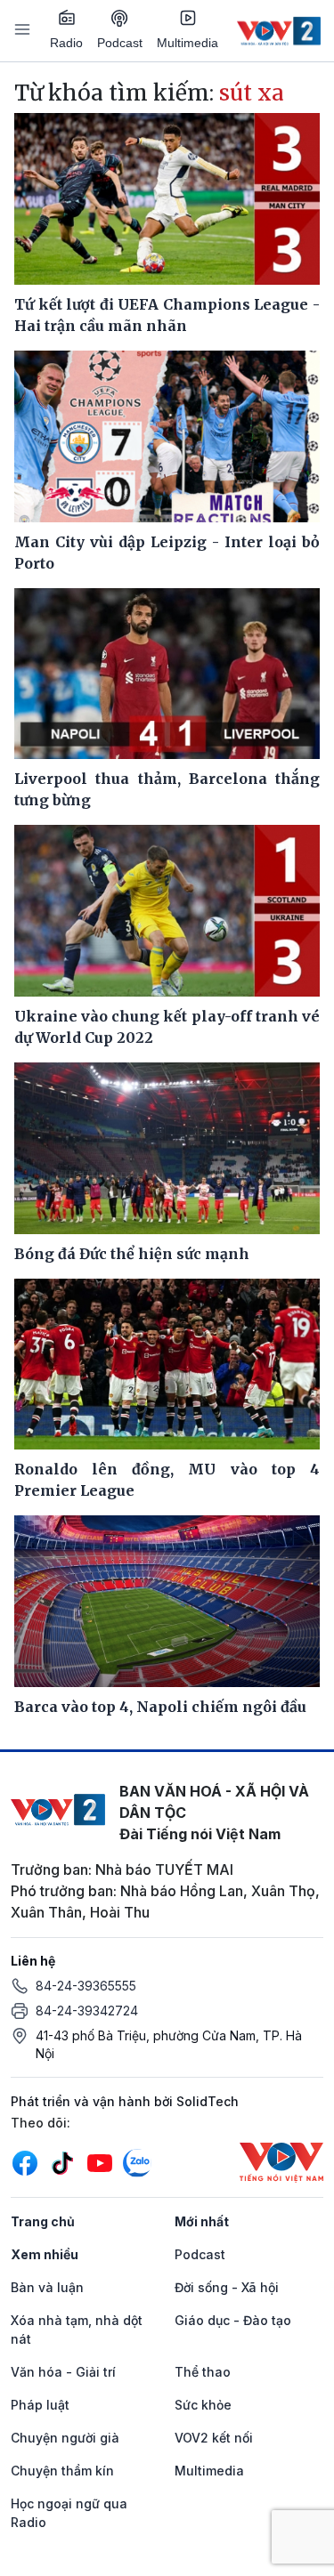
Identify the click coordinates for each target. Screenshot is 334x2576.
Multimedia (187, 43)
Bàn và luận (47, 2287)
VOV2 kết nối (214, 2438)
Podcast (120, 43)
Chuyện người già (65, 2438)
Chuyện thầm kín (62, 2471)
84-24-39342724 (87, 2011)
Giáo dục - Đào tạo (233, 2320)
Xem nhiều (45, 2254)
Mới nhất (202, 2221)
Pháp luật (40, 2405)
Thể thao (203, 2372)
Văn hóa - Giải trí (63, 2372)
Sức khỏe (203, 2405)
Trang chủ (43, 2221)
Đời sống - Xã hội (227, 2287)
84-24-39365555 (86, 1986)
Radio (66, 43)
